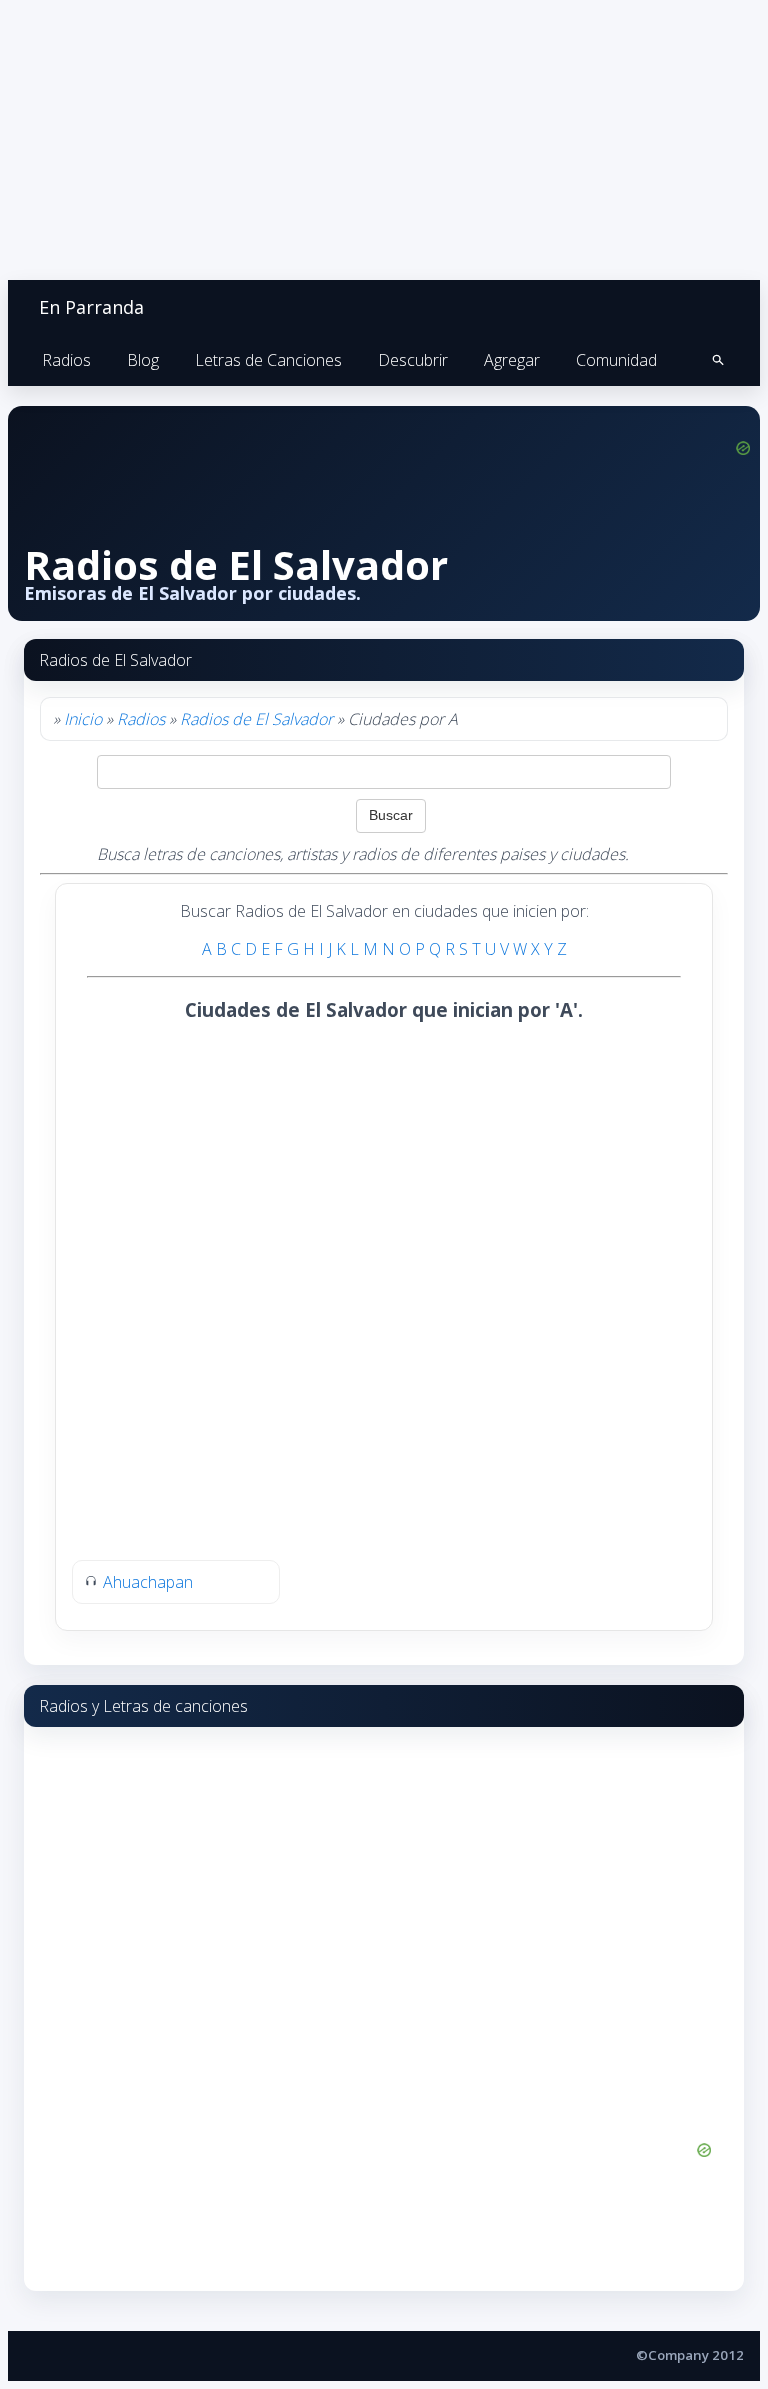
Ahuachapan (148, 1582)
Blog (143, 360)
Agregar (512, 360)
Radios (66, 360)
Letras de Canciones (268, 360)
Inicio (83, 719)
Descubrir (413, 360)
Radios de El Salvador (256, 719)
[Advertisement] (228, 1165)
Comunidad (616, 360)
